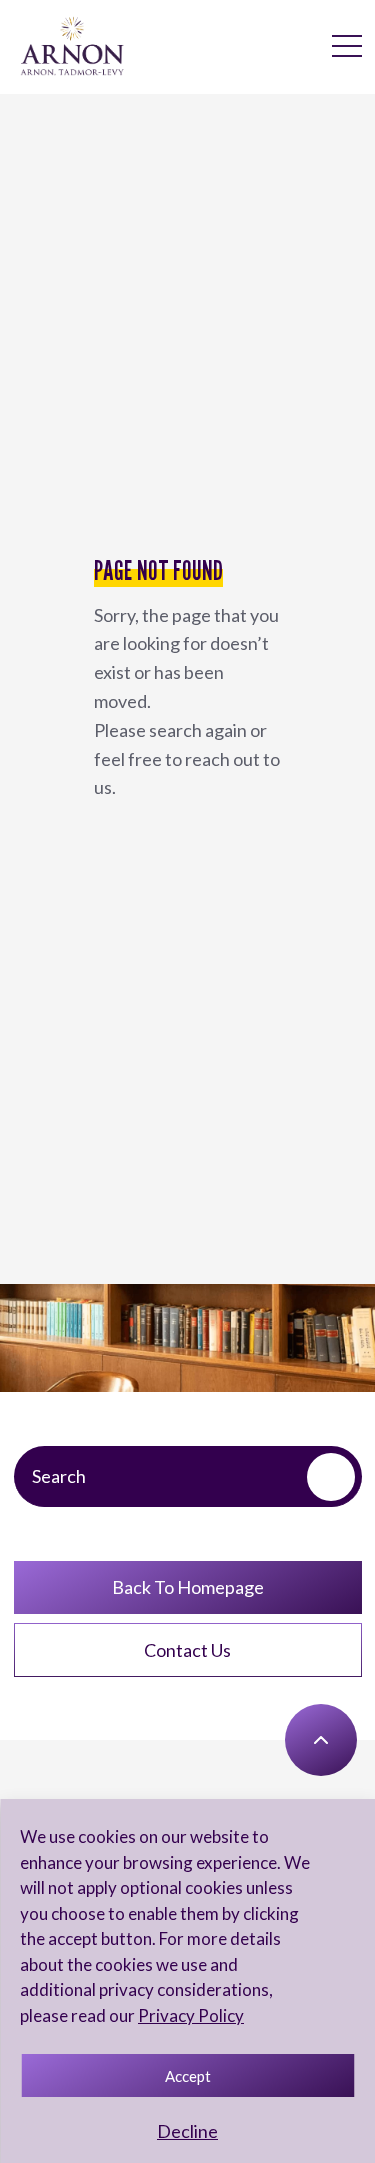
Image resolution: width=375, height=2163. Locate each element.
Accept (188, 2076)
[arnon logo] (72, 45)
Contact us (187, 1650)
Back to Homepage (188, 1587)
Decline (187, 2131)
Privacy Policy (191, 2015)
